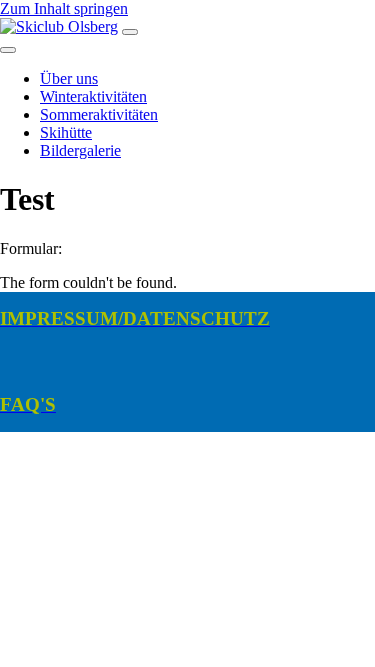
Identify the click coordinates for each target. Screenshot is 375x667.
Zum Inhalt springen (64, 8)
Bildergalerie (80, 150)
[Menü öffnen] (130, 32)
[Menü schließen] (8, 50)
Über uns (69, 78)
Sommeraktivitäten (99, 114)
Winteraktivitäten (93, 96)
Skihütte (66, 132)
